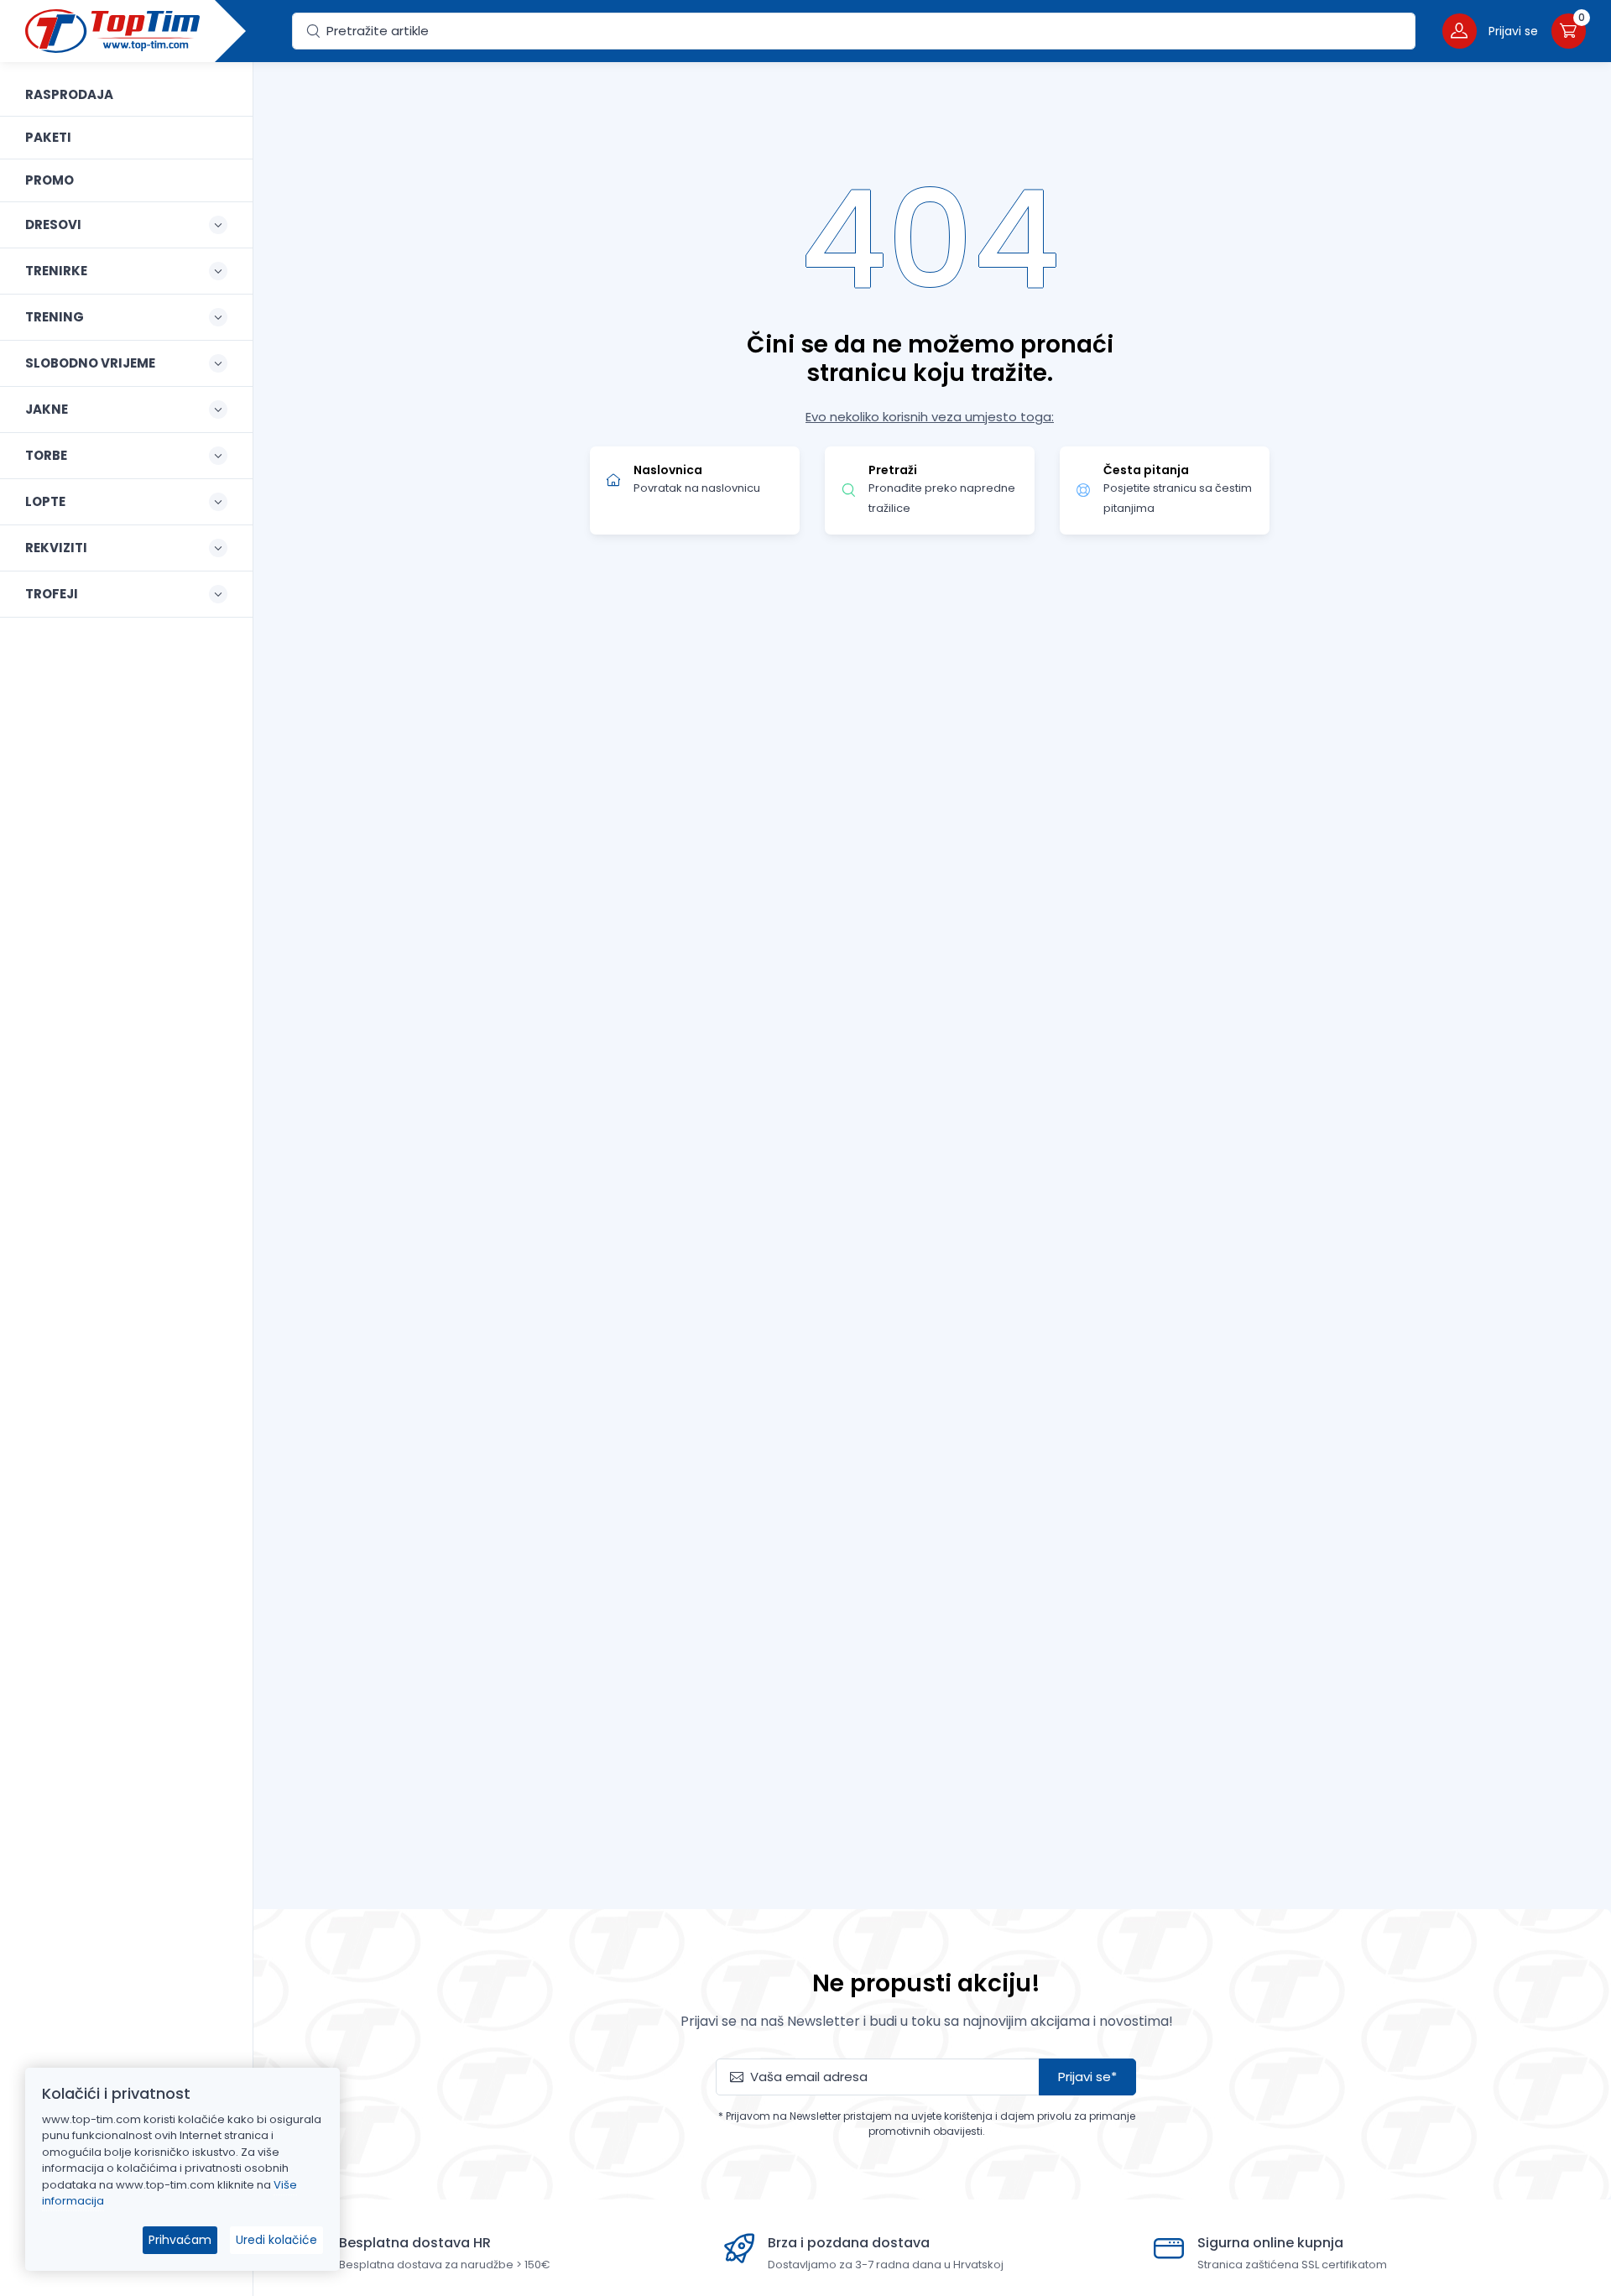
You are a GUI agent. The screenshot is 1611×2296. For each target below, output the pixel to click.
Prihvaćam (180, 2240)
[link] (126, 95)
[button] (1490, 31)
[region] (126, 1158)
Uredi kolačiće (276, 2240)
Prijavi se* (1087, 2077)
